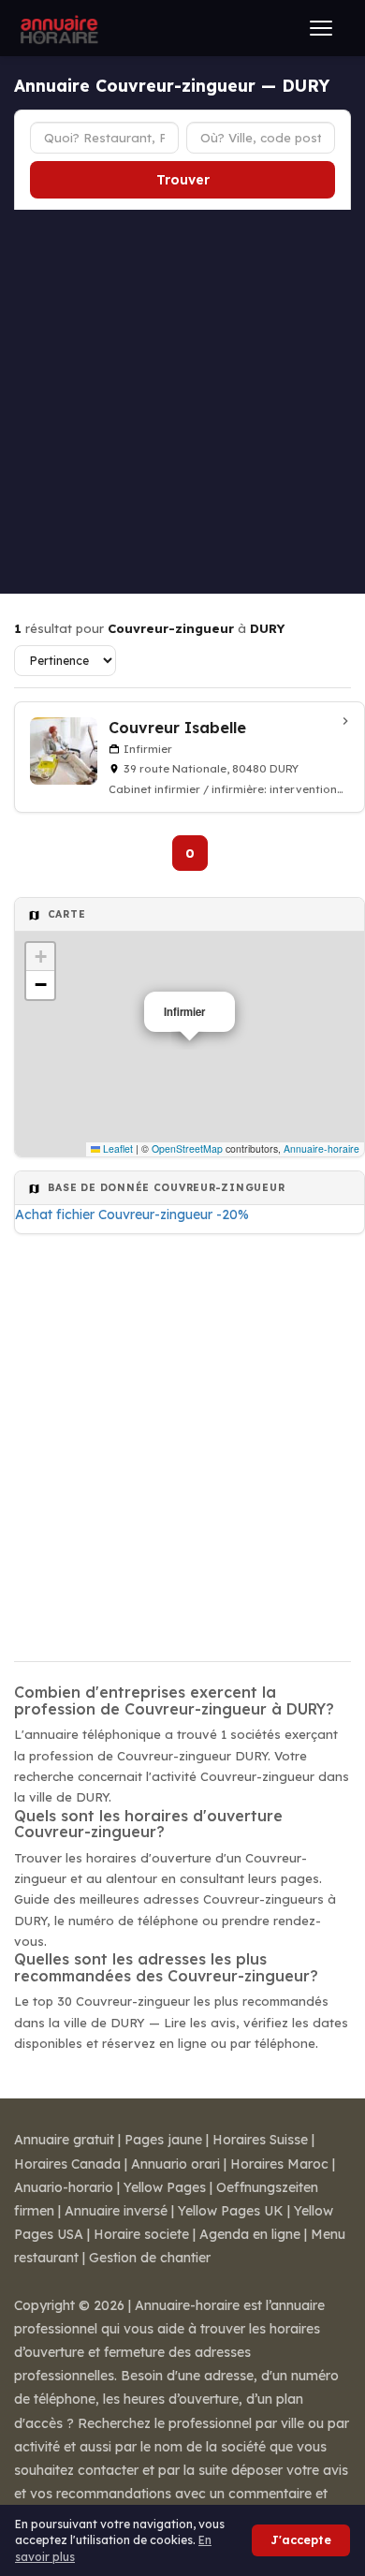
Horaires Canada (67, 2164)
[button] (40, 957)
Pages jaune (163, 2140)
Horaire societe (141, 2234)
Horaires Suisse (260, 2140)
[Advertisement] (182, 402)
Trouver (183, 180)
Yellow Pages (165, 2187)
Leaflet (117, 1148)
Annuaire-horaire (321, 1148)
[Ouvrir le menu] (321, 28)
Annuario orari (175, 2164)
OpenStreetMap (187, 1148)
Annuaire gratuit (64, 2140)
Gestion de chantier (150, 2258)
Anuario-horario (64, 2187)
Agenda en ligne (250, 2234)
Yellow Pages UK (231, 2211)
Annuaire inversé (116, 2211)
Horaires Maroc (279, 2164)
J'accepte (301, 2540)
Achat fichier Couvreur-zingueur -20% (132, 1214)
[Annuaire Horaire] (57, 28)
